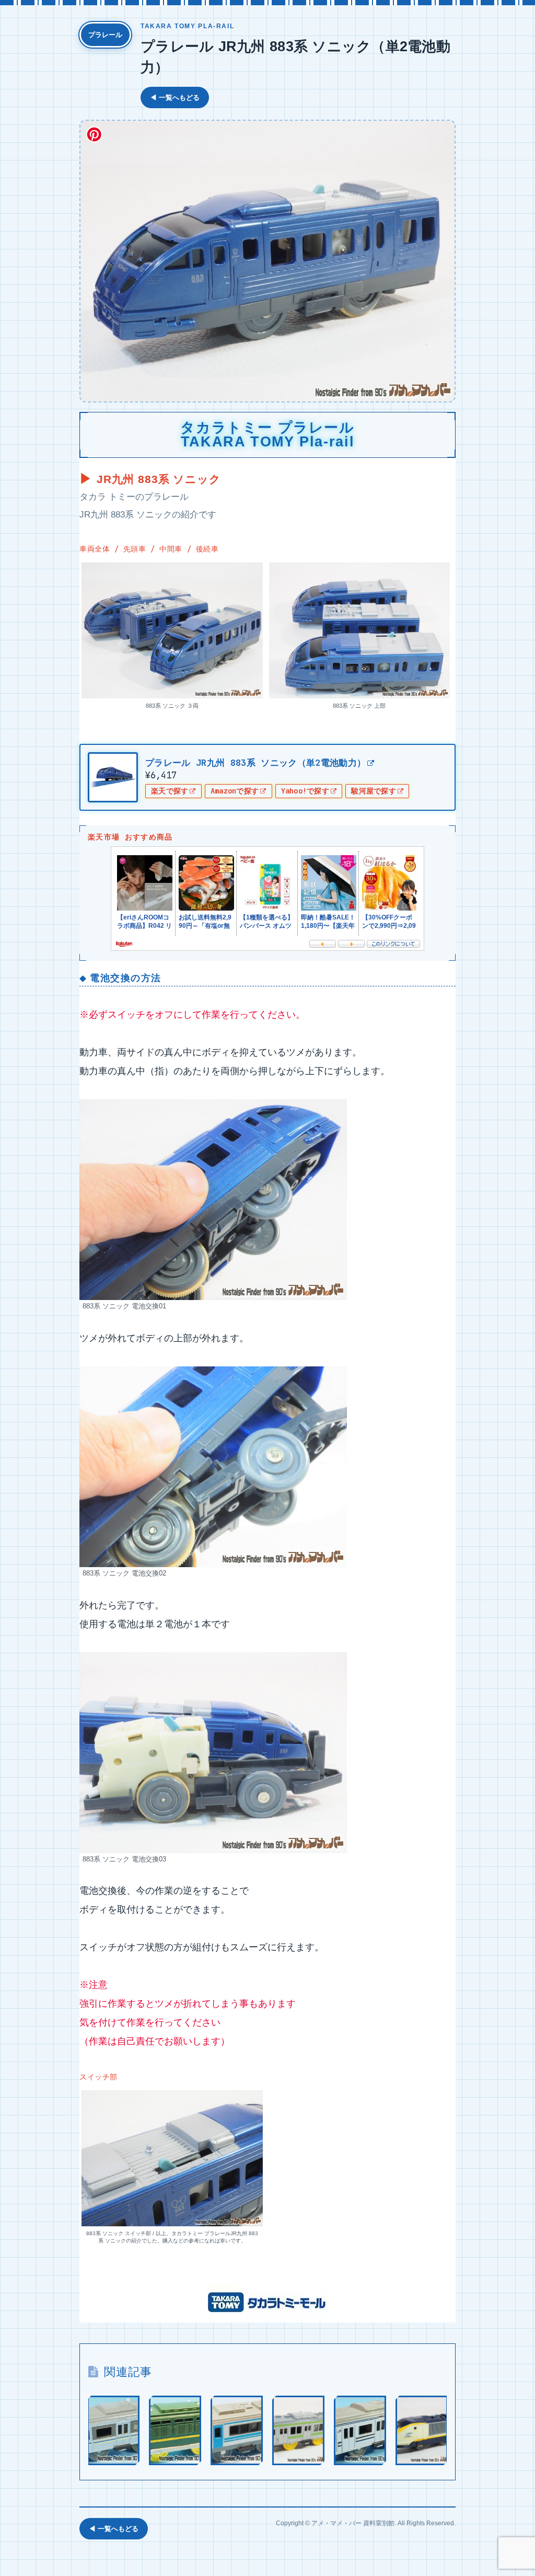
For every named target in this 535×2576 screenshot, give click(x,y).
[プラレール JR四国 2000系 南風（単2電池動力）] (237, 2430)
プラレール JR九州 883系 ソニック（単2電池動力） (255, 763)
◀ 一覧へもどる (175, 97)
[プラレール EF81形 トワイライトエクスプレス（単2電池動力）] (175, 2430)
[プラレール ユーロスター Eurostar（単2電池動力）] (422, 2430)
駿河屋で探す (374, 791)
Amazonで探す (235, 791)
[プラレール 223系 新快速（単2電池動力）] (113, 2430)
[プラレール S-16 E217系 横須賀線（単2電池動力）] (360, 2430)
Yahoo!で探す (305, 791)
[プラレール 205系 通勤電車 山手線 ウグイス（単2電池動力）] (298, 2430)
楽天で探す (170, 791)
